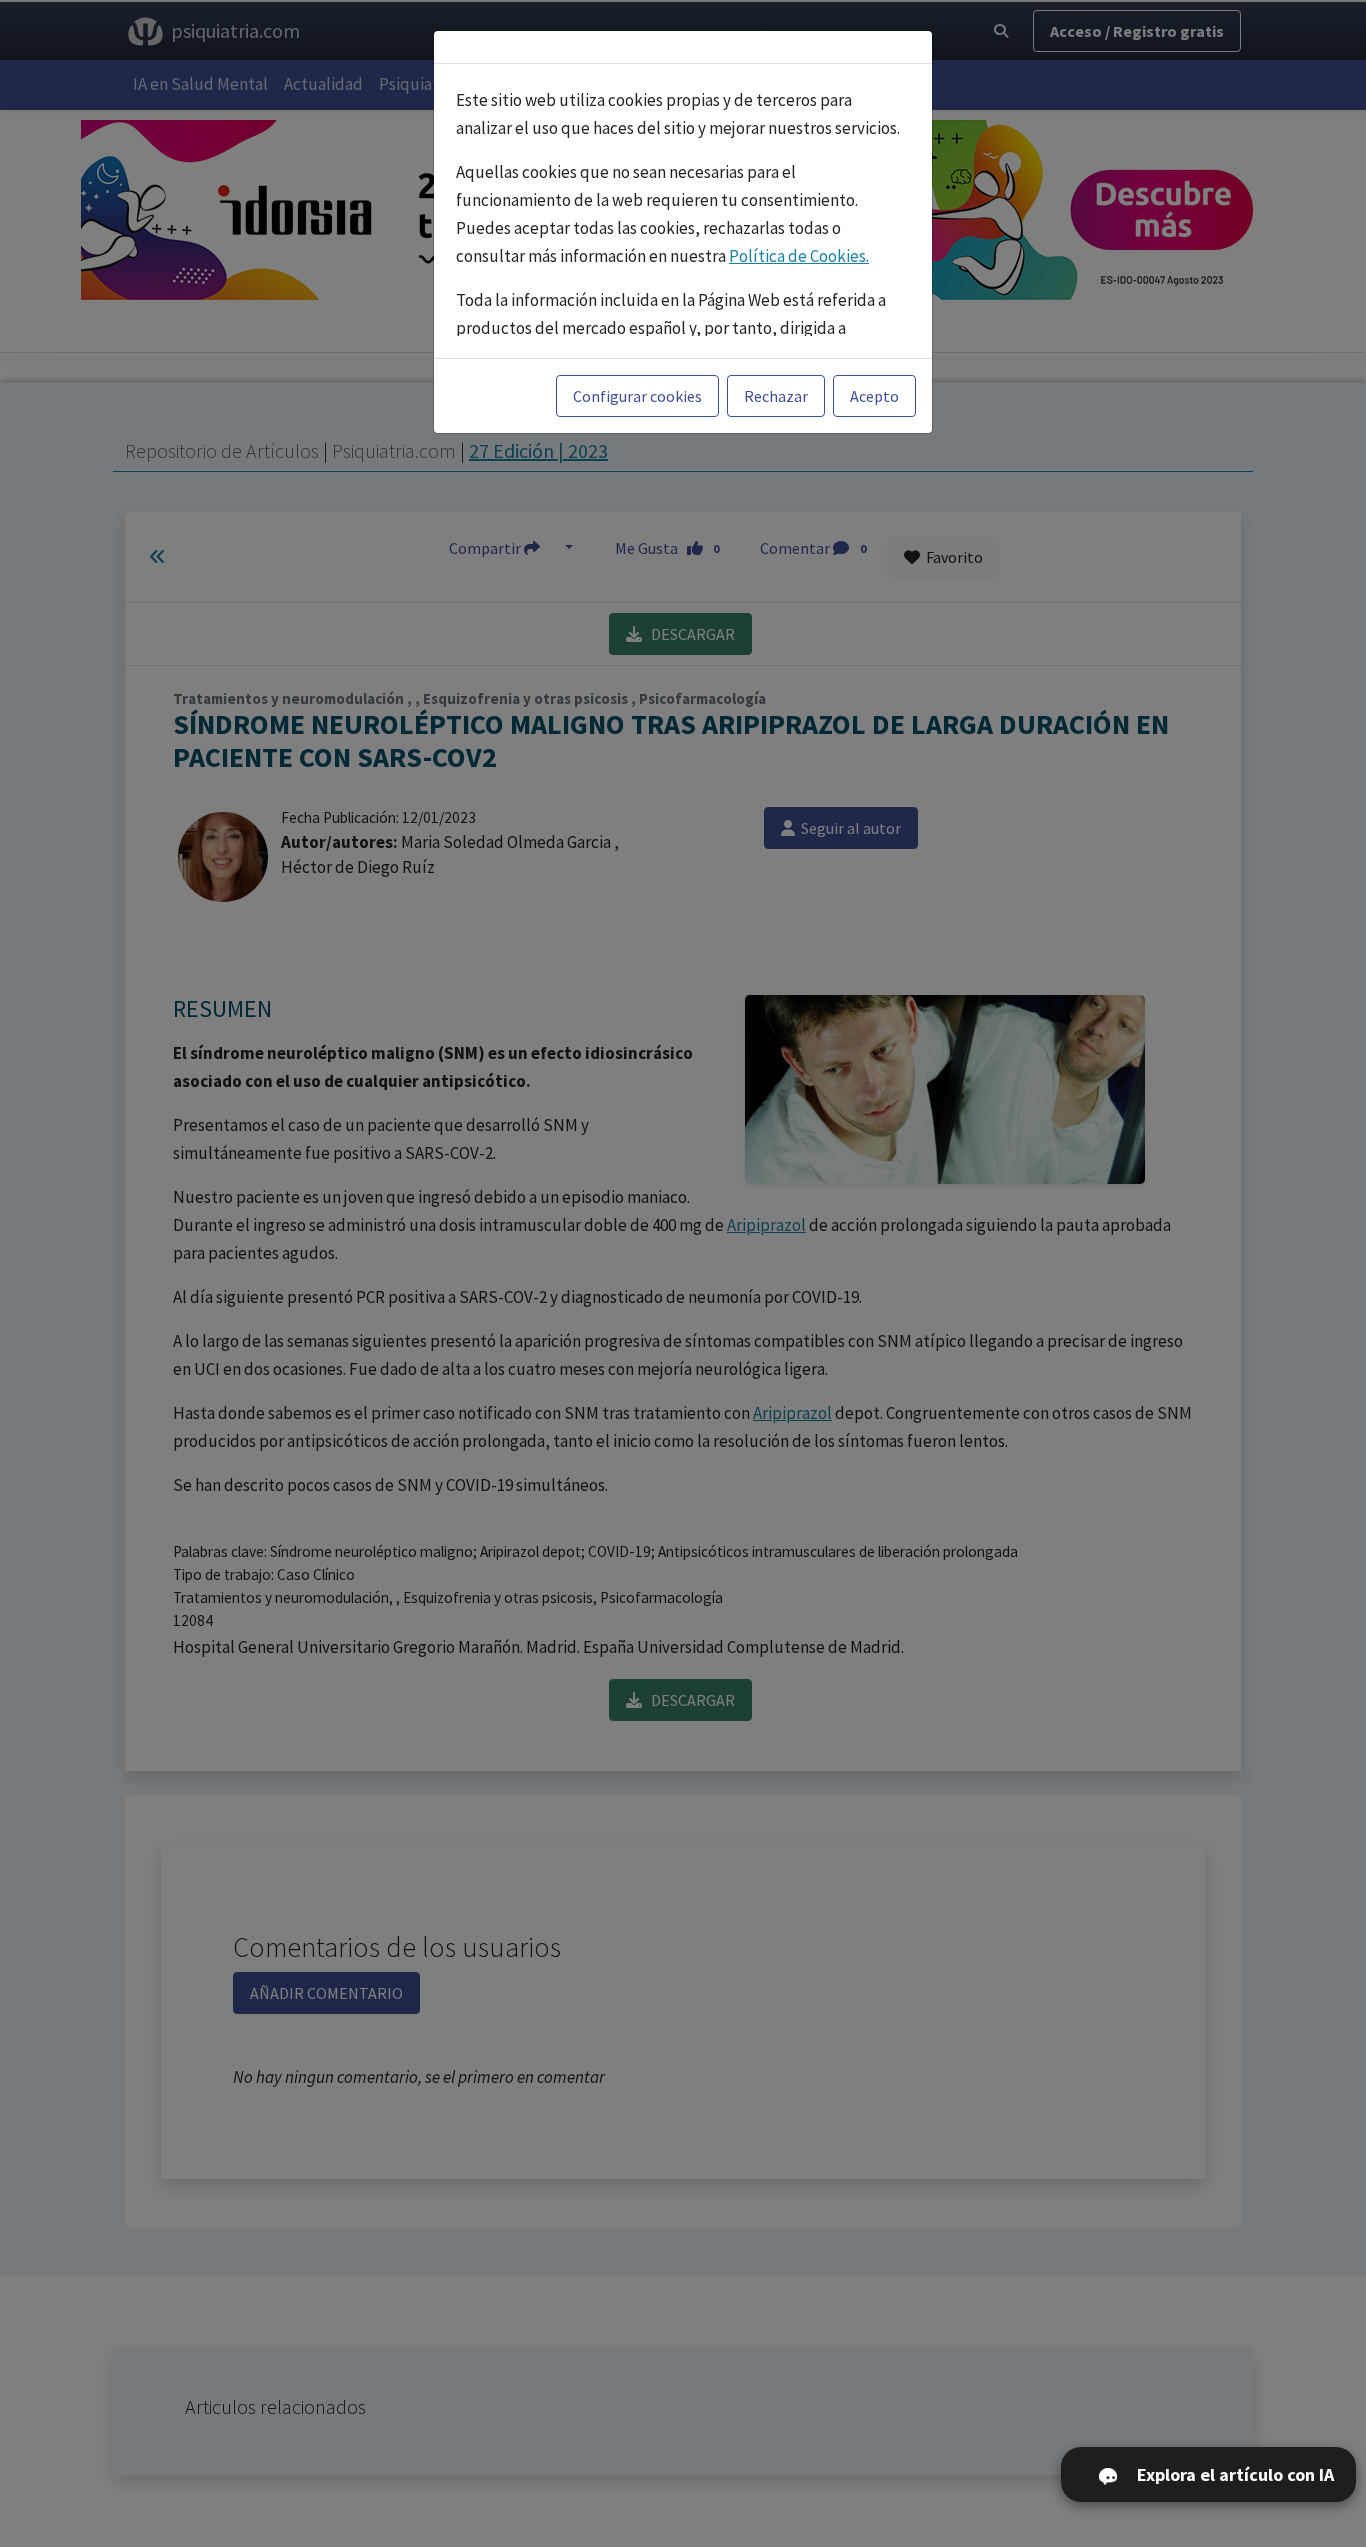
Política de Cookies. (799, 256)
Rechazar (776, 396)
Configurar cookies (637, 396)
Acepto (874, 396)
